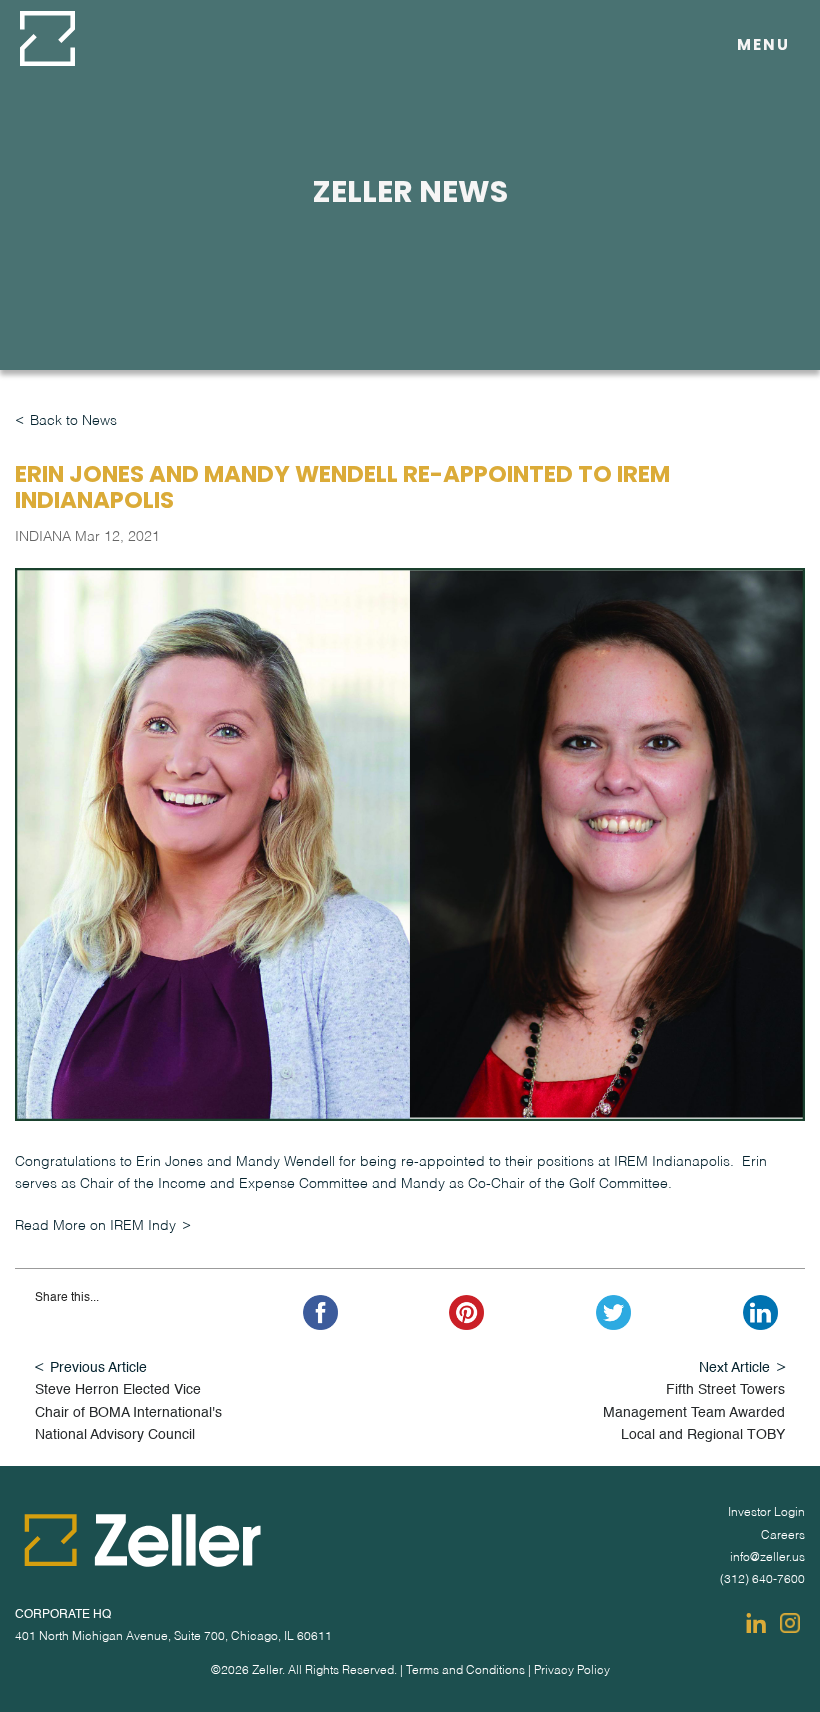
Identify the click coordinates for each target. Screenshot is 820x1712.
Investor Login (766, 1513)
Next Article (734, 1368)
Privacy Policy (572, 1671)
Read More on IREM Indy (95, 1226)
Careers (783, 1536)
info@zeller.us (767, 1558)
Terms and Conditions (465, 1671)
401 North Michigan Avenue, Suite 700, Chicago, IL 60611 (173, 1637)
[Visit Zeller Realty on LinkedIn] (756, 1623)
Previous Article (98, 1368)
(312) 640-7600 (762, 1580)
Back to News (73, 421)
